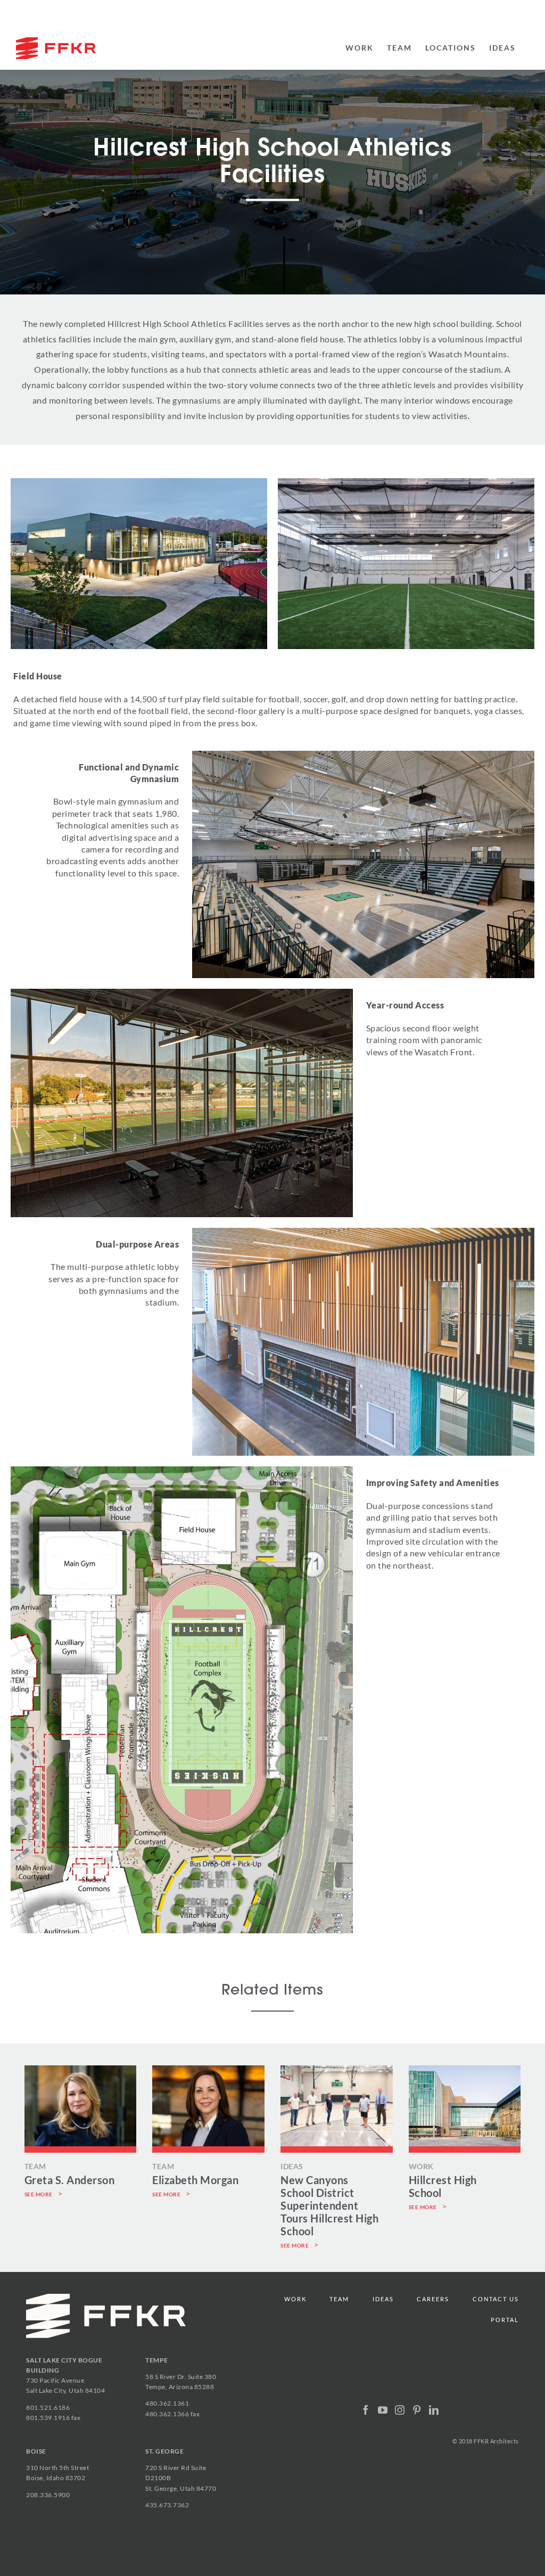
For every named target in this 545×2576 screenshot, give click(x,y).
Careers (433, 2299)
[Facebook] (366, 2410)
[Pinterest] (417, 2410)
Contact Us (496, 2299)
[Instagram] (400, 2410)
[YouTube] (383, 2410)
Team (339, 2299)
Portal (505, 2320)
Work (295, 2299)
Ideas (383, 2299)
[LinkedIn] (434, 2410)
